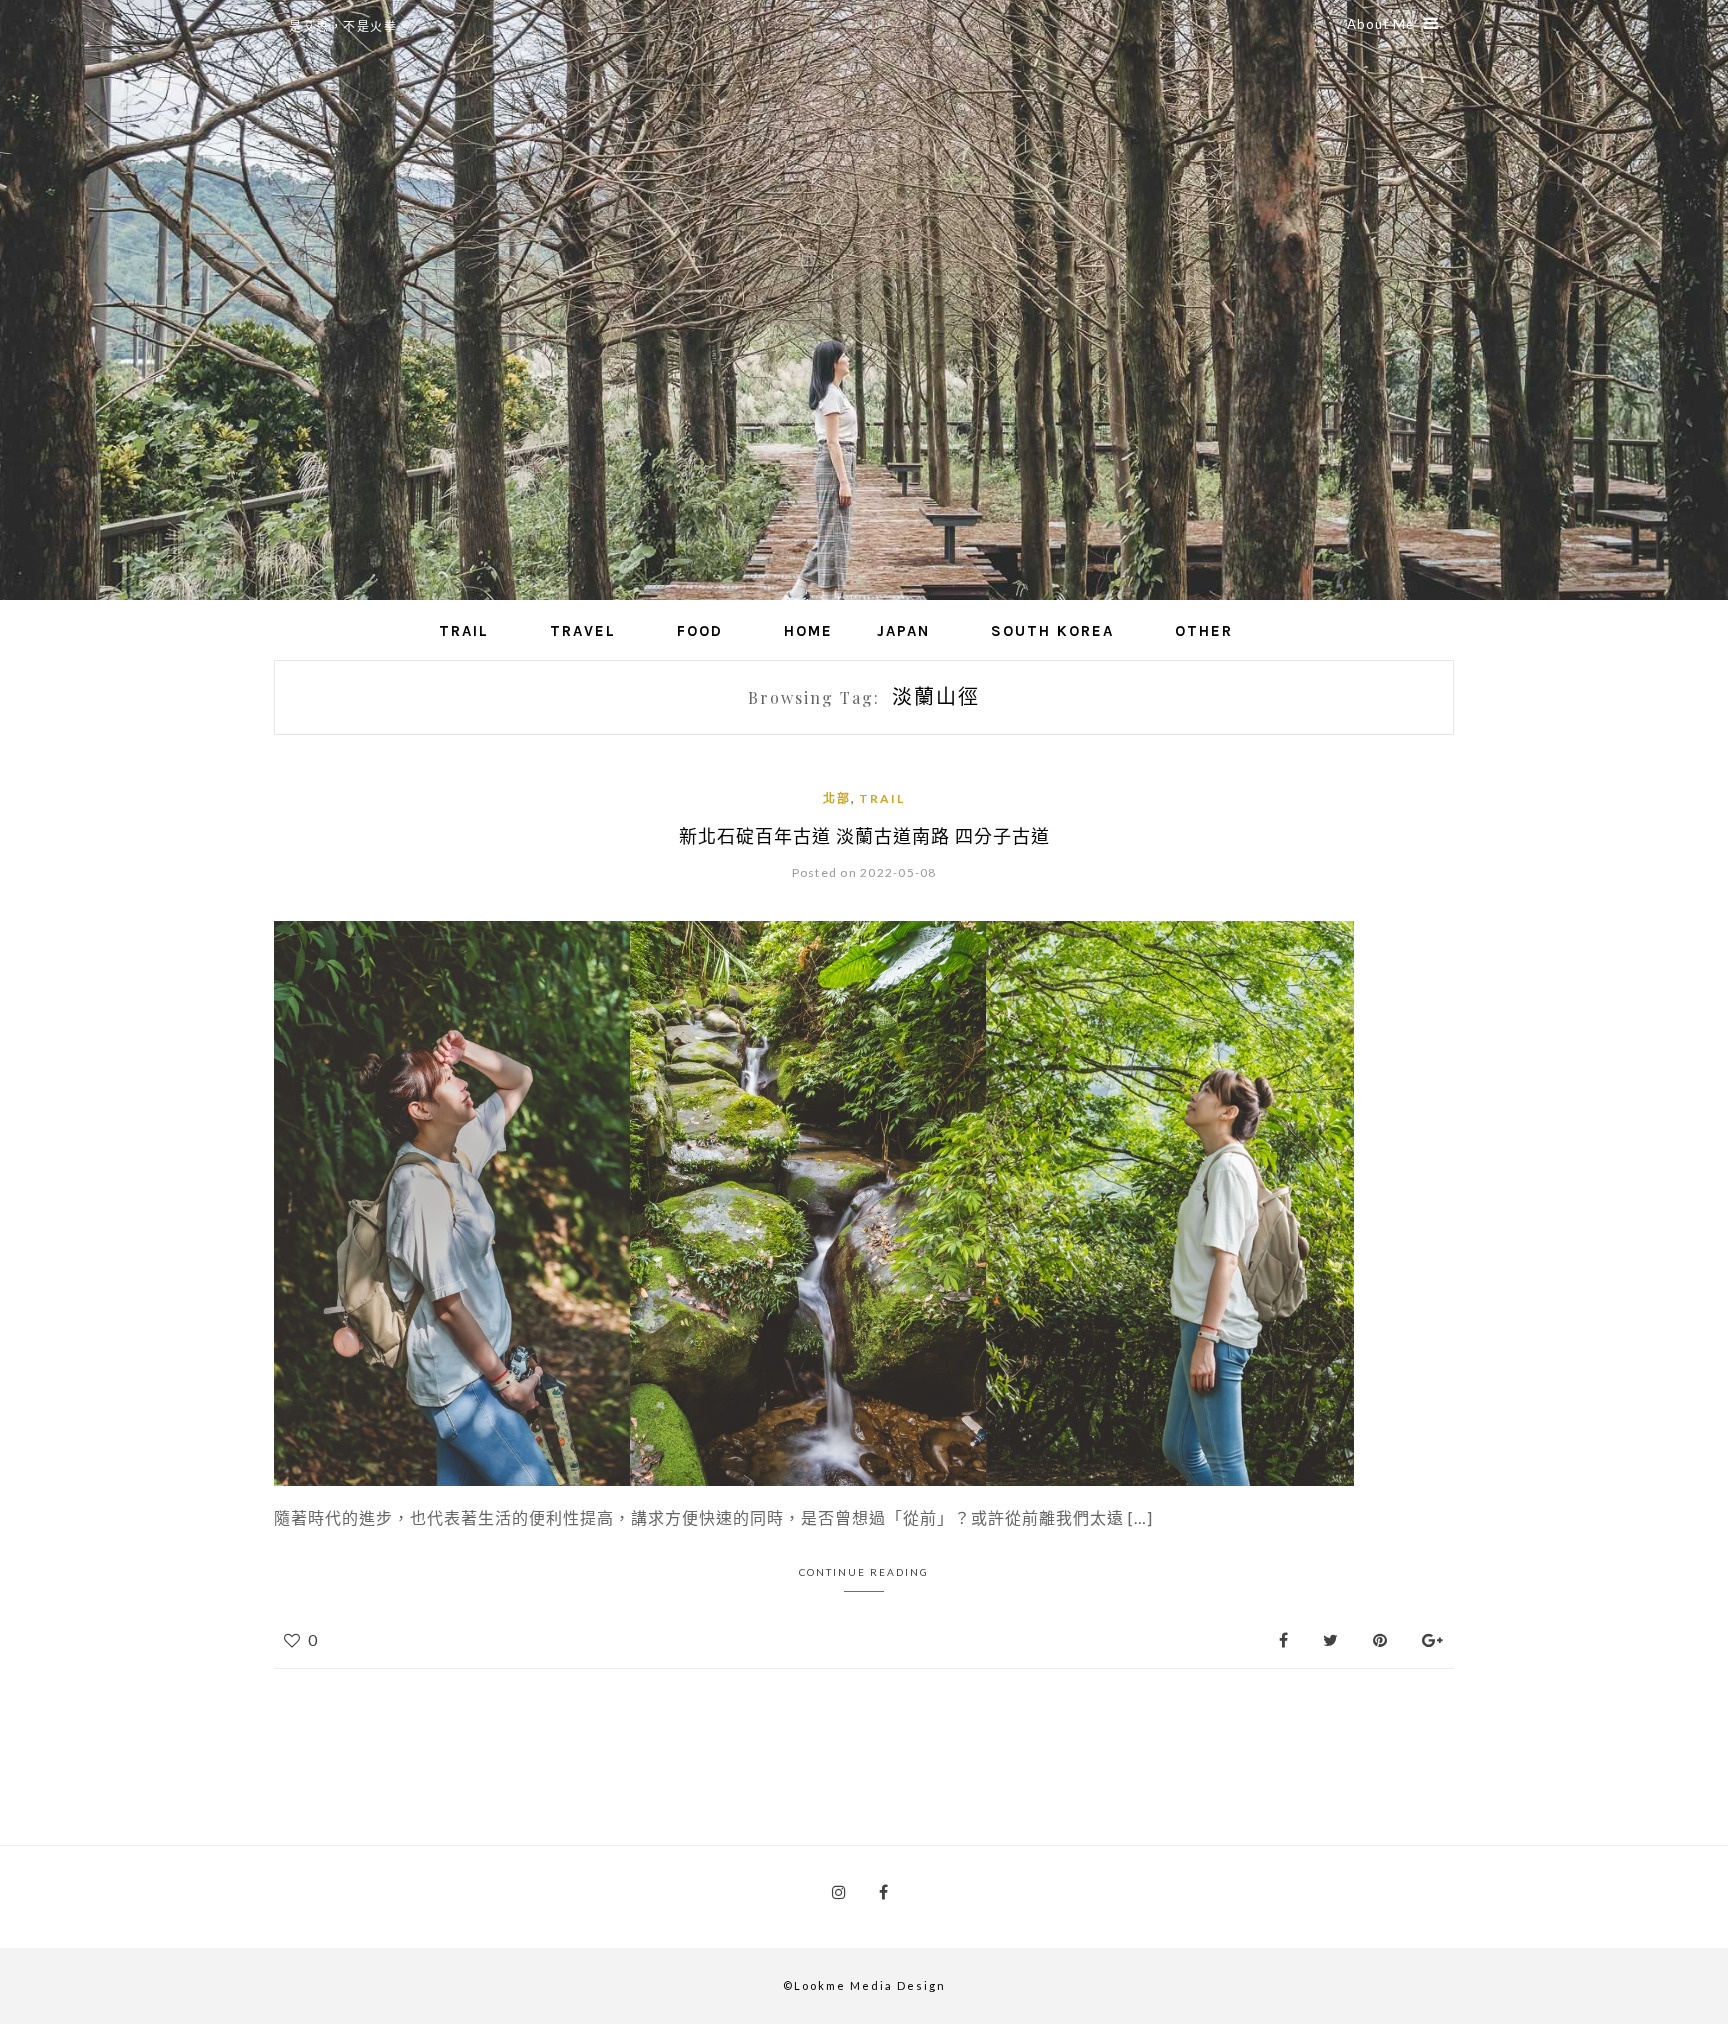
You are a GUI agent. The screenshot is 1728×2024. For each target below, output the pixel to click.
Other (1204, 631)
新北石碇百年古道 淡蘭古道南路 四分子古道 (864, 836)
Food (700, 631)
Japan (903, 631)
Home (808, 631)
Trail (464, 631)
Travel (583, 631)
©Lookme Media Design (864, 1985)
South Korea (1052, 631)
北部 (837, 798)
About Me (1380, 24)
